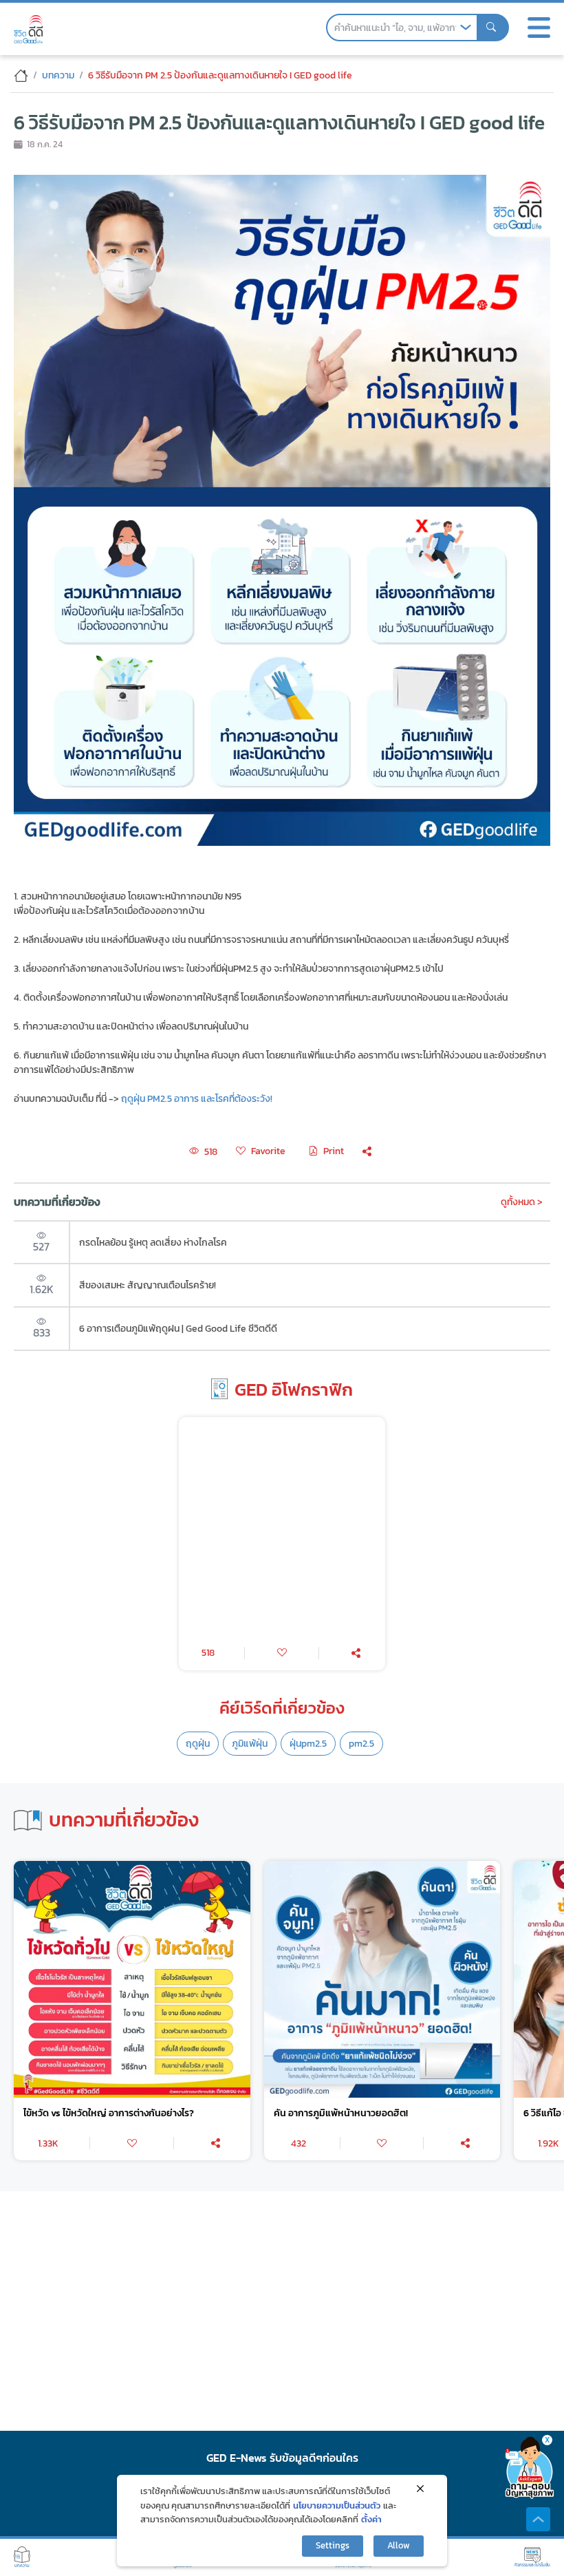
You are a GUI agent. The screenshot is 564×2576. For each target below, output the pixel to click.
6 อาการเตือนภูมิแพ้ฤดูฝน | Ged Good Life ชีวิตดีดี (178, 1328)
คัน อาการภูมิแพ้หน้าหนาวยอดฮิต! (341, 2113)
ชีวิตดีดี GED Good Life (28, 29)
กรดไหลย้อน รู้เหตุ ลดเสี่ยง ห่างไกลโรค (153, 1242)
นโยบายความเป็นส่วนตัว (337, 2505)
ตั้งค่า (371, 2519)
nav (539, 28)
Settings (333, 2545)
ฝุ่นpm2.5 (308, 1743)
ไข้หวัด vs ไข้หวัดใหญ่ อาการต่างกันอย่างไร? (109, 2113)
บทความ (58, 75)
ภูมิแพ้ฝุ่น (250, 1743)
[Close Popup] (420, 2489)
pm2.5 (361, 1743)
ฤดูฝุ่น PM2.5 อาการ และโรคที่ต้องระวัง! (197, 1098)
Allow (399, 2545)
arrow (466, 28)
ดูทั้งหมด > (522, 1202)
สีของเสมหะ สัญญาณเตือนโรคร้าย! (148, 1285)
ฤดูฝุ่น (198, 1743)
